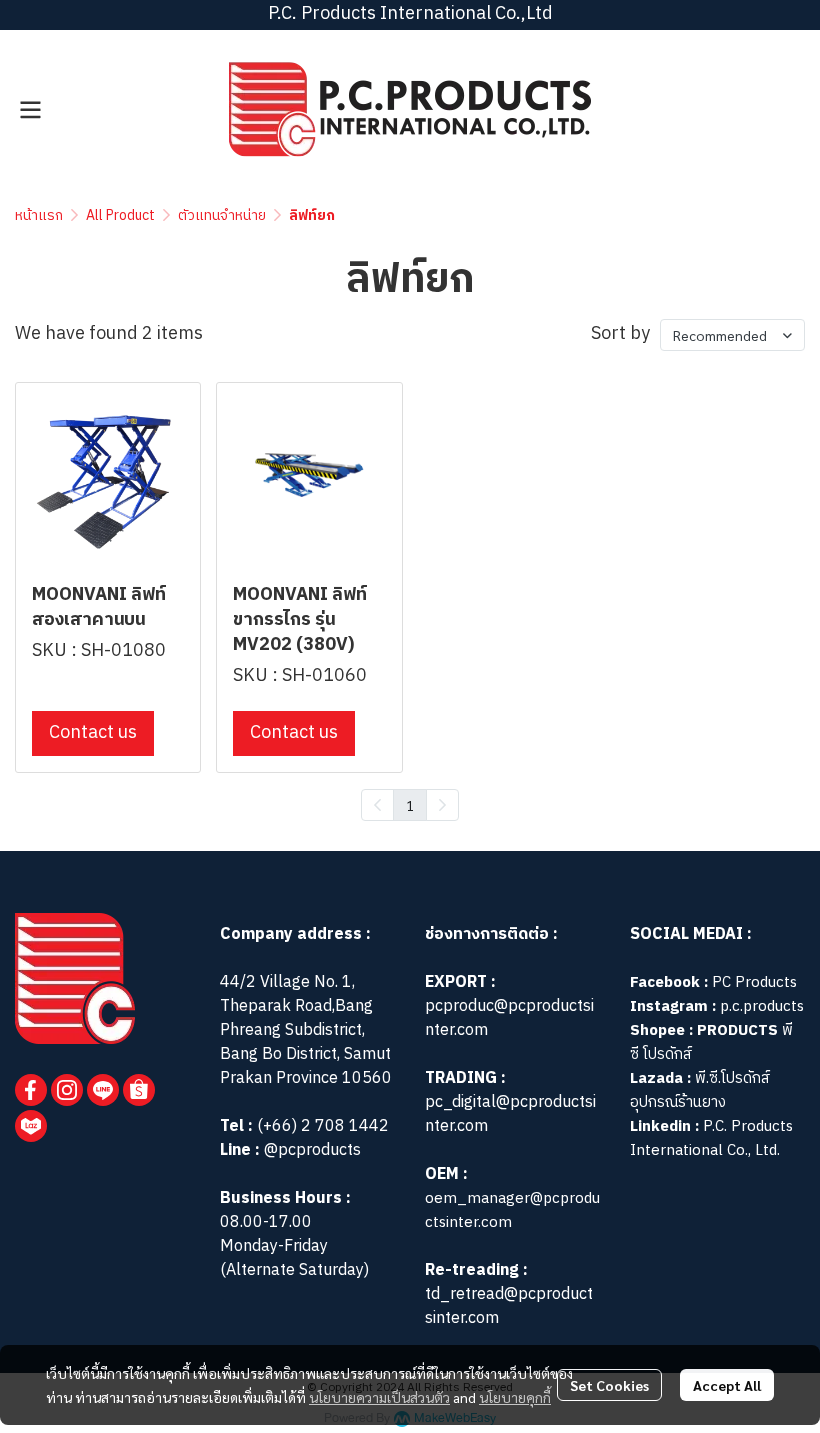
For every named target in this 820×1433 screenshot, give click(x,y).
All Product (120, 215)
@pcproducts (310, 1150)
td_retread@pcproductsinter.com (509, 1306)
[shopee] (139, 1090)
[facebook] (31, 1090)
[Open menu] (30, 110)
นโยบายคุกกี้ (515, 1397)
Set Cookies (609, 1385)
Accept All (727, 1385)
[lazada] (31, 1126)
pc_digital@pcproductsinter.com (510, 1114)
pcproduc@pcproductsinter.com (509, 1018)
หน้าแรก (39, 215)
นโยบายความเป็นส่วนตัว (379, 1397)
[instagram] (67, 1090)
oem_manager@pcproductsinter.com (512, 1210)
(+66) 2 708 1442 (323, 1126)
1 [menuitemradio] (410, 805)
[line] (103, 1090)
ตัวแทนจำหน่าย (222, 215)
